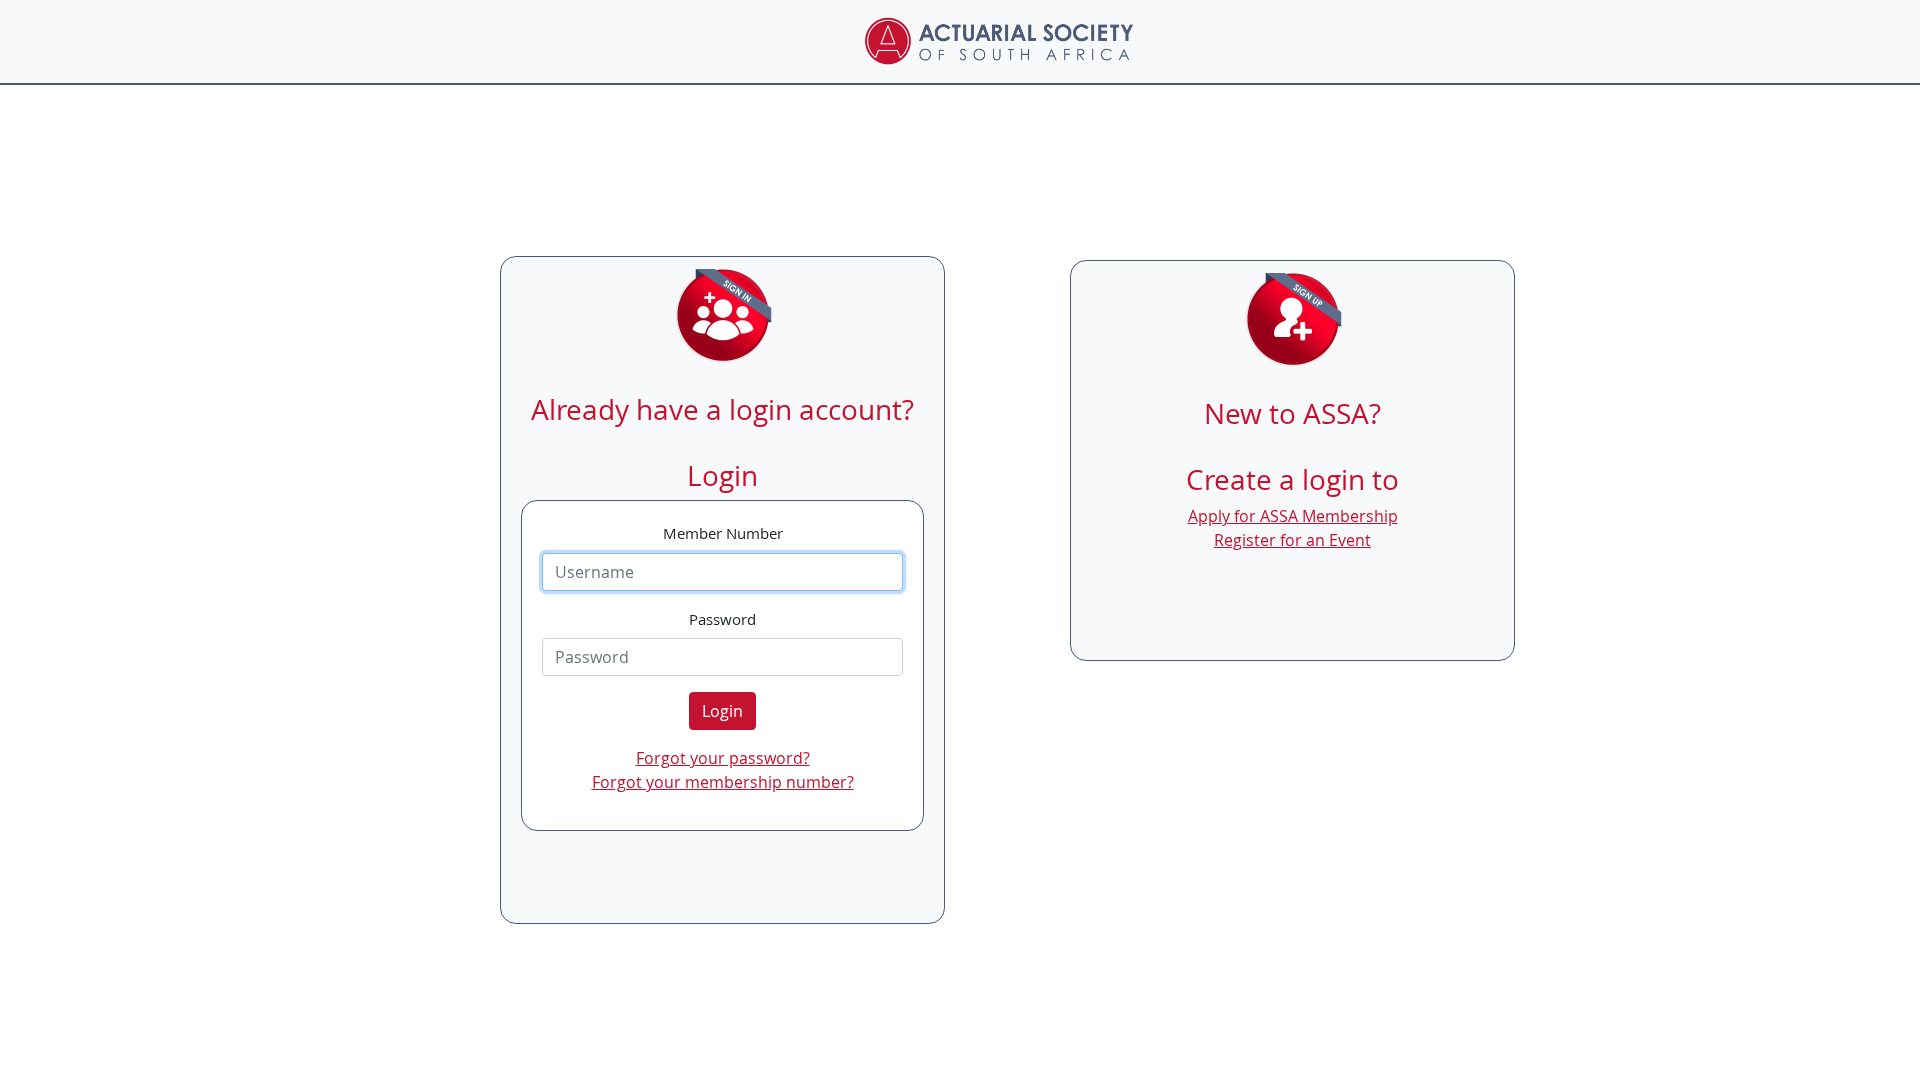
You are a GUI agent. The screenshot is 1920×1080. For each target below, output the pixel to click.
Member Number (723, 533)
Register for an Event (1292, 540)
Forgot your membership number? (723, 782)
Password (722, 619)
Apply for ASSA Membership (1293, 516)
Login (722, 711)
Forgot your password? (723, 758)
